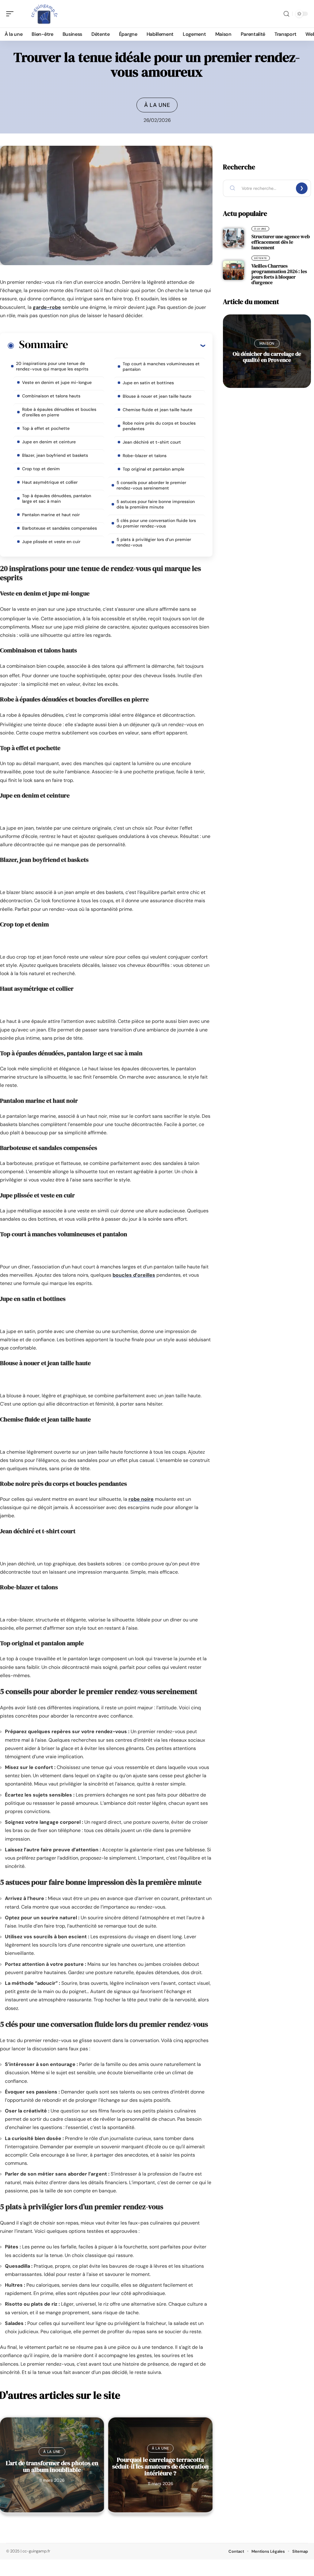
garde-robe (47, 307)
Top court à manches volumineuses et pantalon (161, 366)
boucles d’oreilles (134, 1275)
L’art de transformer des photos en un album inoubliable (52, 2466)
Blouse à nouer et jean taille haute (157, 396)
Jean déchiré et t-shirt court (152, 442)
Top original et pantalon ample (153, 469)
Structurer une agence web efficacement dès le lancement (281, 242)
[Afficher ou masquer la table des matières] (136, 345)
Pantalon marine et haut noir (51, 515)
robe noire (141, 1499)
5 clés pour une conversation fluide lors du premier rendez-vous (156, 523)
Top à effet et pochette (46, 428)
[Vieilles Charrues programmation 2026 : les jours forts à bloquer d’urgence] (234, 270)
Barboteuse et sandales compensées (59, 528)
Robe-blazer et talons (145, 456)
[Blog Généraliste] (44, 14)
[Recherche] (286, 14)
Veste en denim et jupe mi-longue (57, 382)
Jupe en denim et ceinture (49, 442)
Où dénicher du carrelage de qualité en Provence (267, 357)
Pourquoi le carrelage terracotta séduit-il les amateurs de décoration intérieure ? (161, 2466)
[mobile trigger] (11, 14)
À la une (157, 105)
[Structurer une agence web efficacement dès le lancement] (234, 238)
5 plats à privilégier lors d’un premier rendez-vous (154, 542)
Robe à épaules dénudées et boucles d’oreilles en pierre (59, 412)
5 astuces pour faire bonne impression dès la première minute (156, 504)
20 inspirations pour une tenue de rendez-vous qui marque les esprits (52, 366)
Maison (267, 344)
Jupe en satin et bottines (148, 383)
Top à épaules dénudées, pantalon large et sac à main (57, 498)
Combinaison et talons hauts (51, 396)
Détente (261, 258)
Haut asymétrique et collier (50, 482)
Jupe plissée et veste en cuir (51, 542)
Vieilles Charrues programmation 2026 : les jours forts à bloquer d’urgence (279, 274)
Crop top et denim (41, 469)
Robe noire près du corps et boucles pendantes (159, 426)
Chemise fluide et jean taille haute (157, 410)
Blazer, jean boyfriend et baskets (55, 455)
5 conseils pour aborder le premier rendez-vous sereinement (151, 485)
